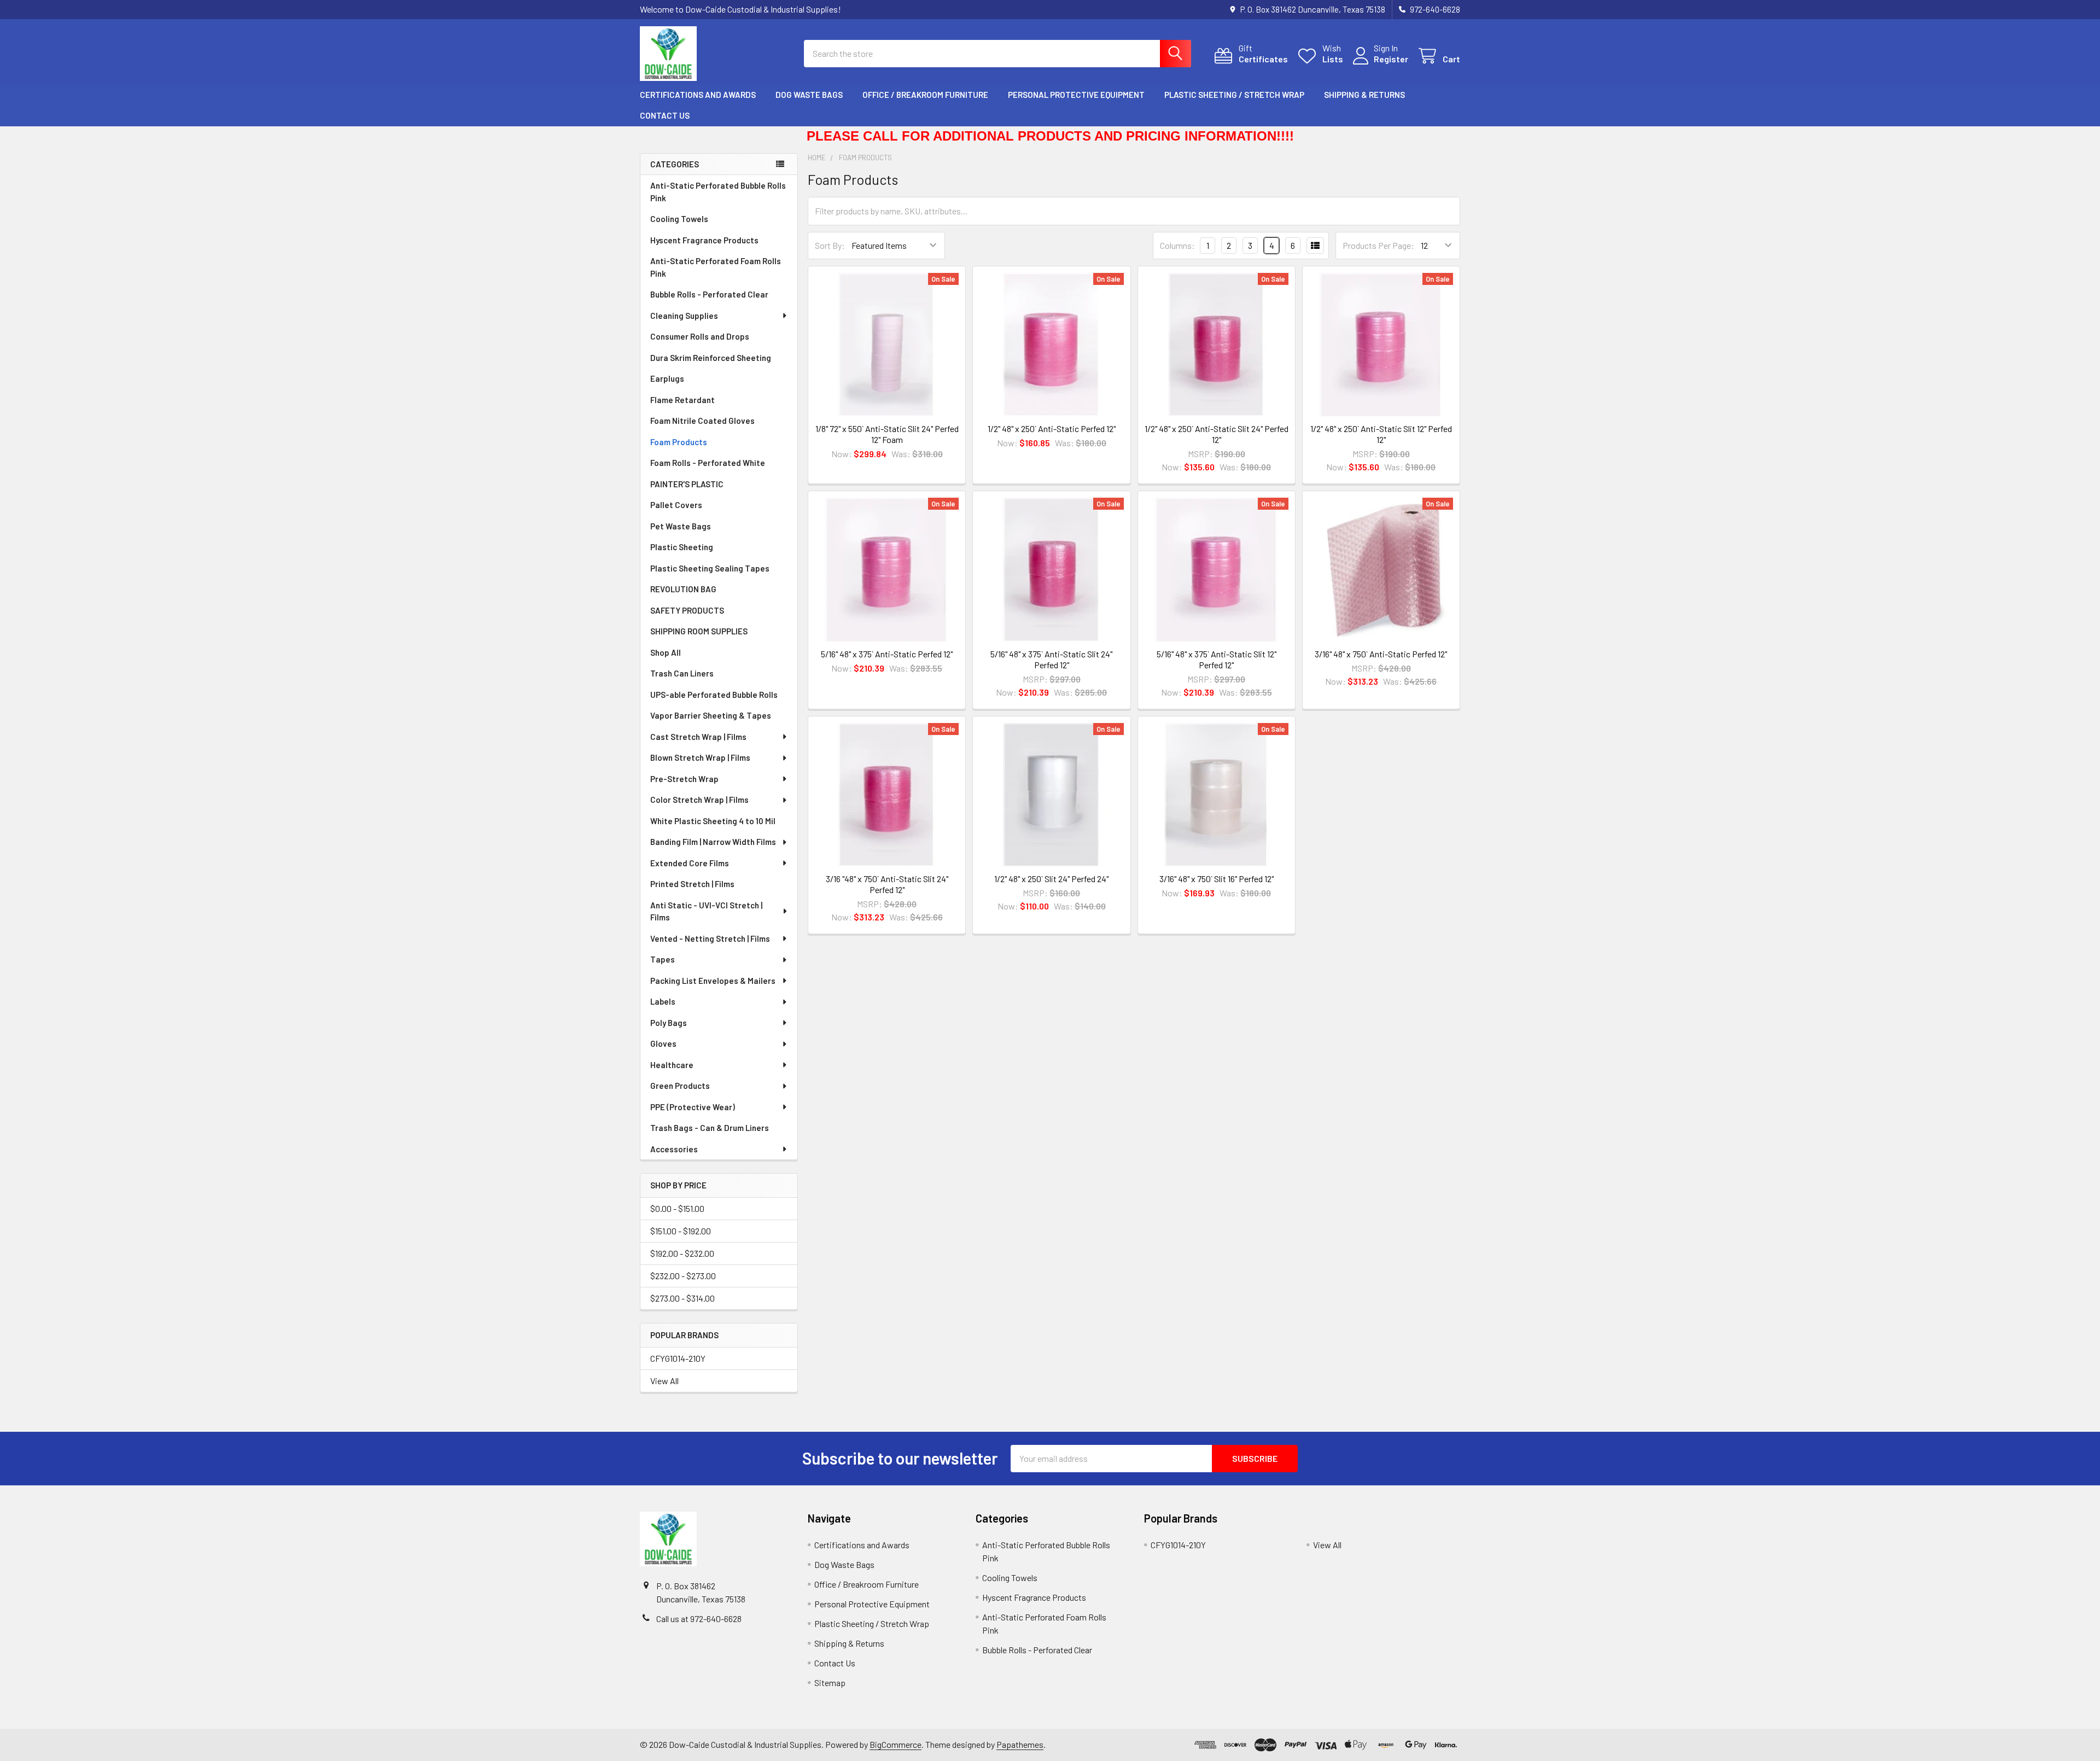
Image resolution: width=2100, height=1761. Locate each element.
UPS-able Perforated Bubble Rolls (714, 695)
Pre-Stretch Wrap (684, 779)
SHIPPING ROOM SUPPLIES (699, 631)
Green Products (680, 1086)
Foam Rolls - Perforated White (708, 463)
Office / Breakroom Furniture (925, 95)
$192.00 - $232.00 (682, 1253)
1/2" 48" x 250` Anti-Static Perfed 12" (1052, 428)
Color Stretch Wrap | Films (699, 800)
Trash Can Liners (682, 673)
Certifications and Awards (698, 95)
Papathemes (1020, 1744)
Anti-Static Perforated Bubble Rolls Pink (718, 192)
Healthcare (672, 1065)
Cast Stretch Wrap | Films (698, 737)
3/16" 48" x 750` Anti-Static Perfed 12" (1381, 654)
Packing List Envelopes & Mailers (713, 981)
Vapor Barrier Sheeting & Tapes (711, 715)
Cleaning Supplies (684, 316)
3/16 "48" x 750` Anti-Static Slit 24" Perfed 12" (887, 884)
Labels (663, 1001)
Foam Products (679, 442)
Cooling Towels (679, 219)
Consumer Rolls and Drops (700, 336)
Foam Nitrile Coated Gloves (702, 421)
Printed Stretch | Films (692, 884)
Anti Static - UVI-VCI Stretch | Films (706, 911)
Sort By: (830, 245)
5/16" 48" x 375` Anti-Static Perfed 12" (887, 654)
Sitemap (830, 1683)
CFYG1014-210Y (678, 1358)
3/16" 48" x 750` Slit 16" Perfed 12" (1217, 879)
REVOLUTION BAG (683, 589)
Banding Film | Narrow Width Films (713, 842)
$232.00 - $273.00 (683, 1276)
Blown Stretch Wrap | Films (700, 757)
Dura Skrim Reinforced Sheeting (711, 358)
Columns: (1177, 245)
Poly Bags (669, 1023)
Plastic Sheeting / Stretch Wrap (1234, 95)
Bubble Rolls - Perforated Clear (709, 294)
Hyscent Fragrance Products (704, 240)
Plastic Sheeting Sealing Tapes (710, 568)
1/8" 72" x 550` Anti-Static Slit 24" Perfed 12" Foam (887, 434)
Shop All (666, 652)
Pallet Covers (676, 505)
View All (664, 1381)
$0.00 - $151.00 (677, 1208)
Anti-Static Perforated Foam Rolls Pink (716, 267)
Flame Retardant (682, 400)
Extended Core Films (690, 863)
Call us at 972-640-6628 (699, 1619)
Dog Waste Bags (809, 95)
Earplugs (667, 378)
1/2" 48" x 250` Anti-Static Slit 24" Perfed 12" (1217, 434)
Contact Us (665, 115)
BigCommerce (896, 1744)
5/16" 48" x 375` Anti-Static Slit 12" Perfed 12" (1217, 659)
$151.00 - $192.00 (681, 1231)
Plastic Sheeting (682, 547)
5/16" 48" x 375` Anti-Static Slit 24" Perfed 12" (1051, 659)
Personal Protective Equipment (1076, 95)
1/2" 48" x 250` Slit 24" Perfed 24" (1051, 879)
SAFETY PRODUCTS (687, 610)
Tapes (663, 959)
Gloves (663, 1043)
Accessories (674, 1149)
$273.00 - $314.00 (682, 1298)
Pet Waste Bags (681, 526)
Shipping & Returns (1364, 95)
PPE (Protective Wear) (693, 1107)
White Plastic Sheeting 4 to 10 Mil (713, 821)
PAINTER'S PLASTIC (687, 484)
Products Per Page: (1378, 245)
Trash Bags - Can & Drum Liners (710, 1128)
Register (1391, 59)
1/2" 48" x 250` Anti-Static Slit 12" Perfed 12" (1381, 434)
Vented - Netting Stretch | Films (710, 938)
